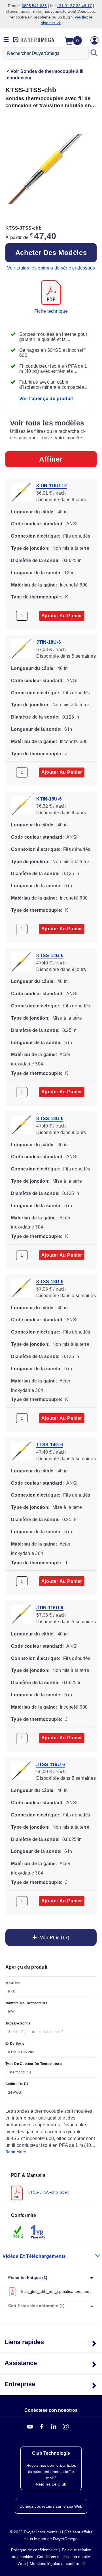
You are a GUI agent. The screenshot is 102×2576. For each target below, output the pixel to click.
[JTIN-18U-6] (22, 648)
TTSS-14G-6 (50, 1445)
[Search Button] (94, 54)
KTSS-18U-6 (50, 1282)
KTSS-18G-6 (50, 1119)
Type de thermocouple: (37, 597)
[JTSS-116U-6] (22, 1770)
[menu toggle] (6, 40)
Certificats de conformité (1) (37, 2306)
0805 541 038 (34, 6)
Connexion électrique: (36, 536)
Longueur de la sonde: (36, 572)
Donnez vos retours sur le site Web (51, 2506)
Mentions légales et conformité (57, 2563)
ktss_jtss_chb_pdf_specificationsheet (56, 2291)
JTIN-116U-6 (50, 1608)
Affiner (51, 459)
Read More (16, 2152)
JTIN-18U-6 (49, 642)
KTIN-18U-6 (49, 799)
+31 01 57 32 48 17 (74, 6)
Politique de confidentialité (34, 2550)
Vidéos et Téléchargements (34, 2256)
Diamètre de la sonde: (35, 560)
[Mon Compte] (95, 40)
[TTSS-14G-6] (22, 1451)
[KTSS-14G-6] (22, 961)
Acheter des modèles (51, 253)
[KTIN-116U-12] (22, 492)
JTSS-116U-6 (51, 1764)
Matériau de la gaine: (34, 585)
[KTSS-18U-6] (22, 1288)
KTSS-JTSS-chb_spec (48, 2192)
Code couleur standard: (38, 524)
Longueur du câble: (33, 512)
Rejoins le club (51, 2484)
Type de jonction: (30, 548)
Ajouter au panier (62, 615)
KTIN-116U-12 (52, 486)
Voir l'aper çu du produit (46, 399)
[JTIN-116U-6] (22, 1614)
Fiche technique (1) (28, 2277)
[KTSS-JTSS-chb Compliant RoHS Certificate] (18, 2232)
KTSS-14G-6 (50, 955)
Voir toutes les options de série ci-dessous (51, 268)
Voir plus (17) (53, 1937)
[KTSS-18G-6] (22, 1125)
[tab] (51, 2186)
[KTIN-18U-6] (22, 805)
